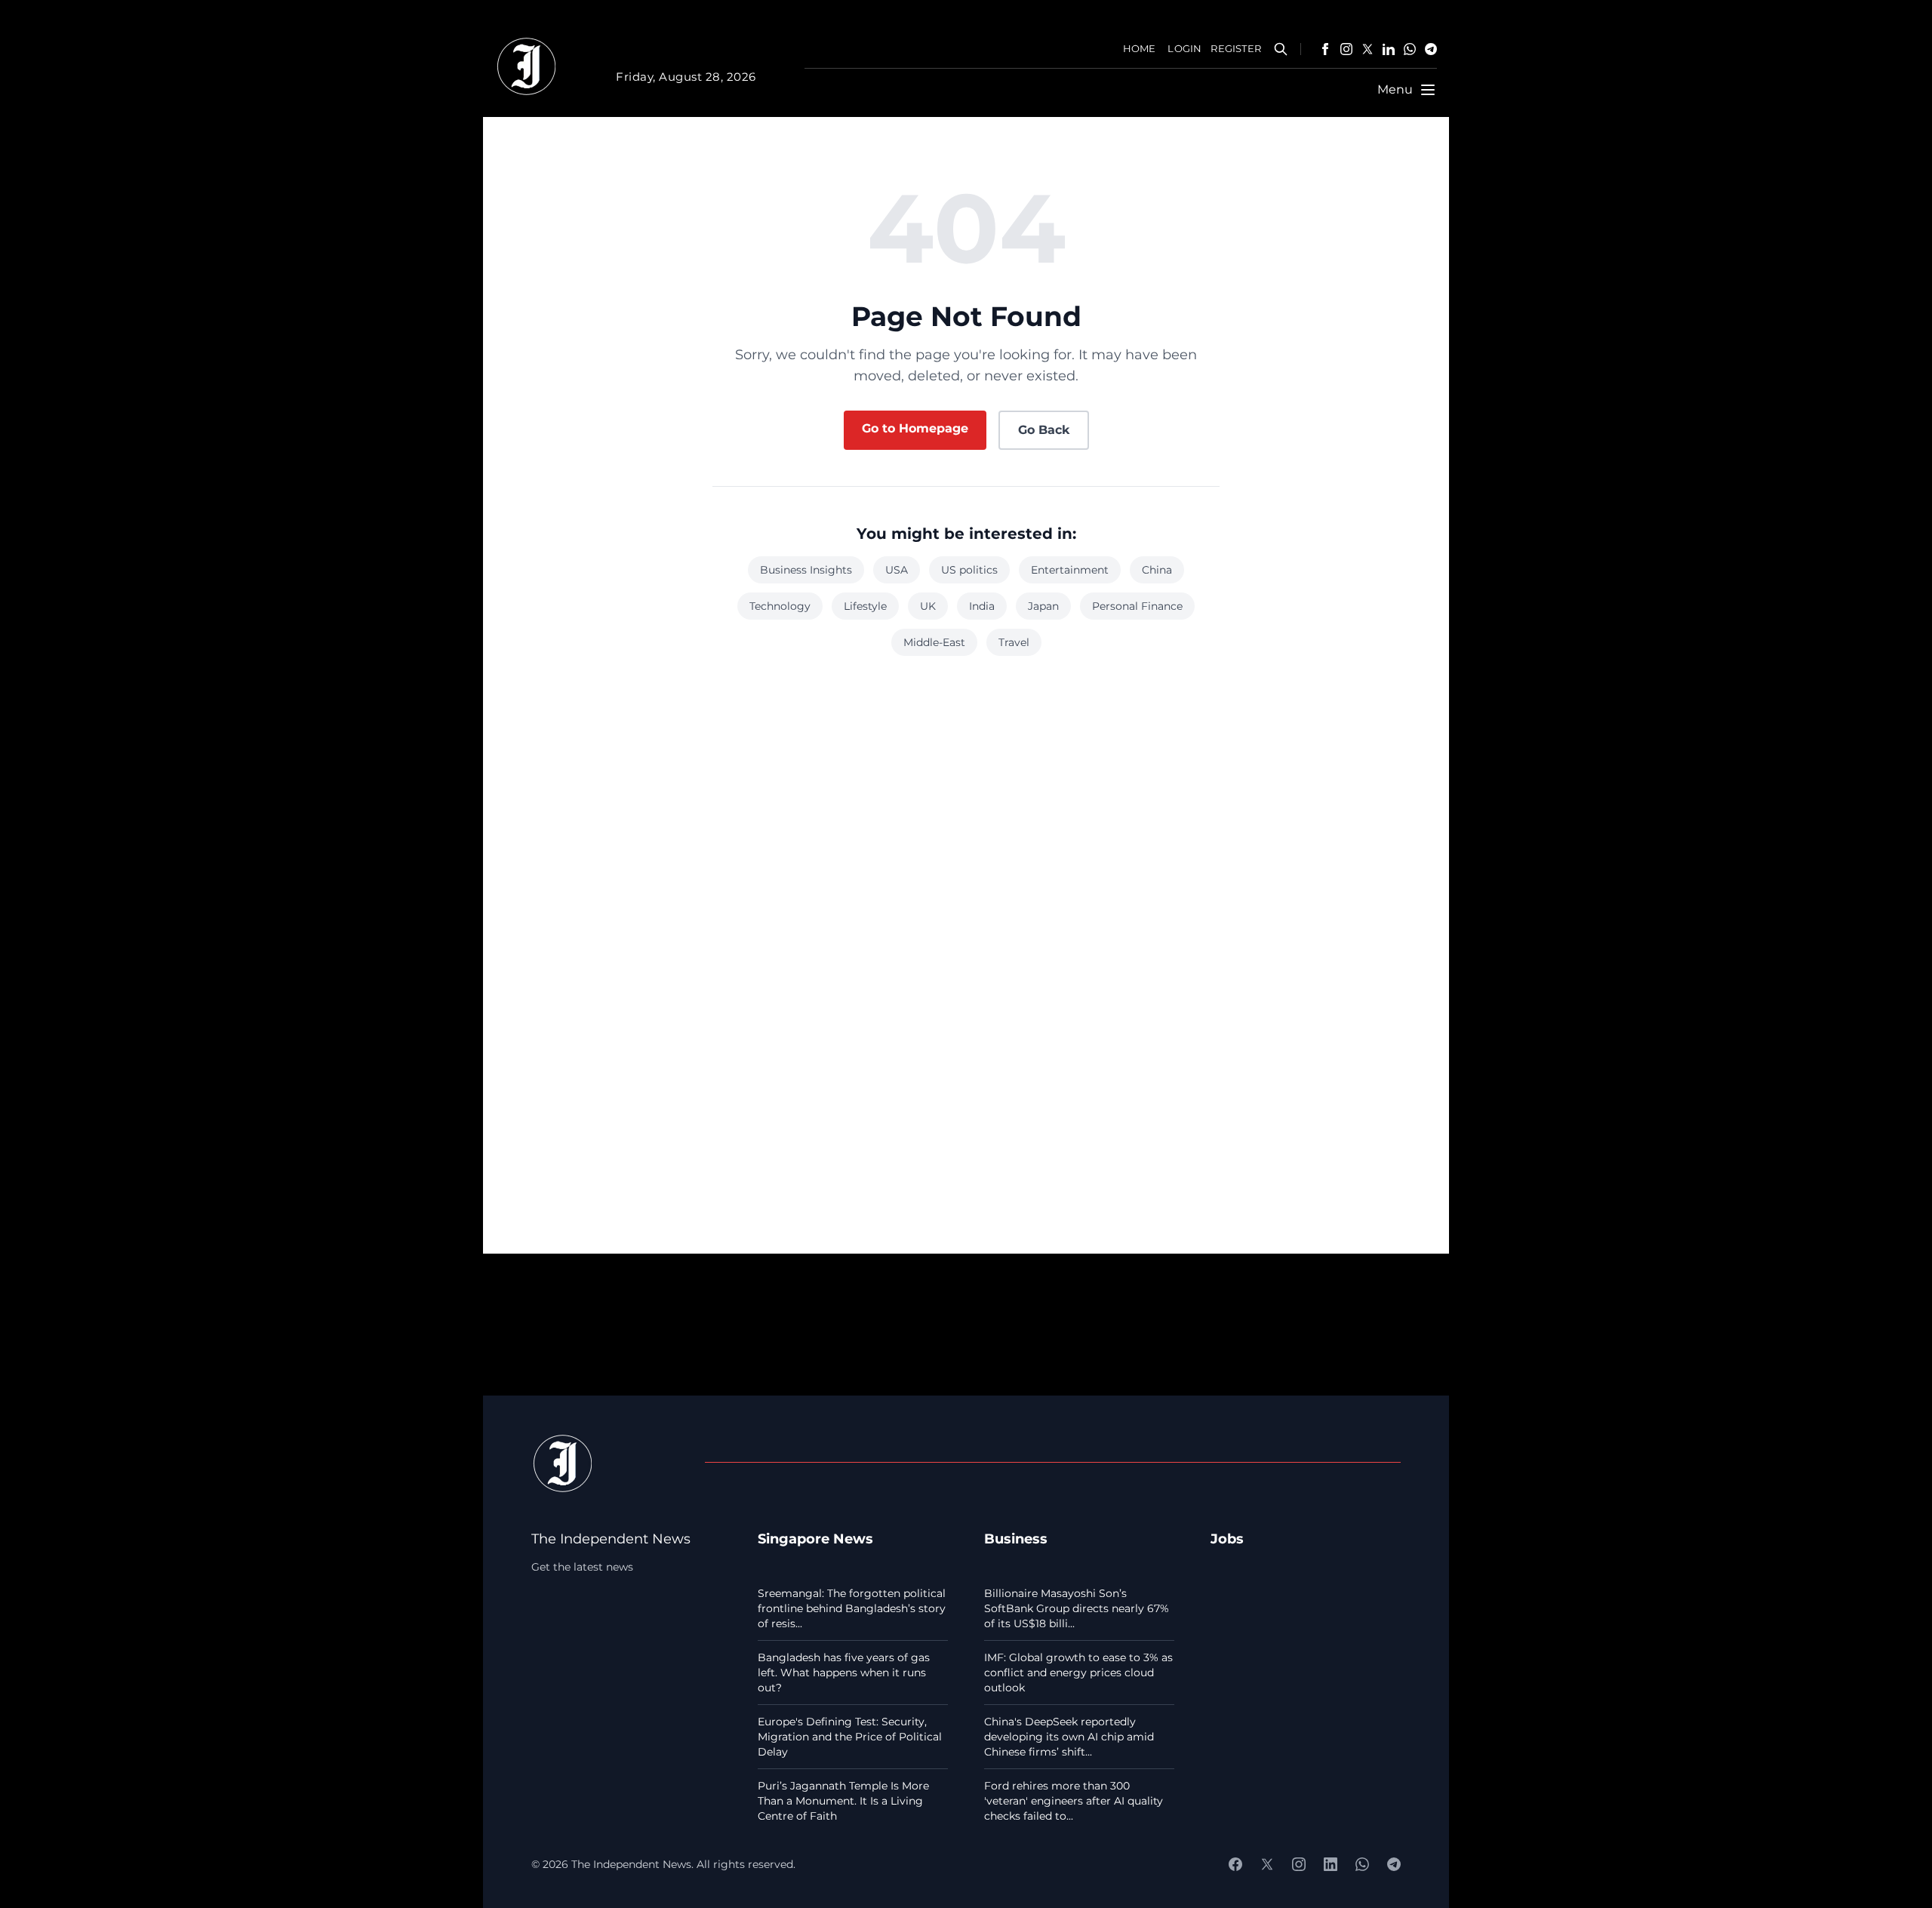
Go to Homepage (915, 428)
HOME (1140, 49)
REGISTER (1236, 49)
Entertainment (1070, 570)
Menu (1395, 89)
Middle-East (934, 642)
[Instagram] (1346, 49)
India (982, 606)
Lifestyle (865, 606)
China (1157, 570)
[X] (1367, 49)
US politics (969, 570)
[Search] (1281, 49)
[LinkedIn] (1389, 49)
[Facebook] (1325, 49)
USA (897, 570)
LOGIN (1184, 49)
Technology (780, 606)
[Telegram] (1431, 49)
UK (928, 606)
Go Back (1044, 430)
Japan (1043, 606)
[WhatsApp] (1410, 49)
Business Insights (806, 570)
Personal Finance (1137, 606)
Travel (1014, 642)
